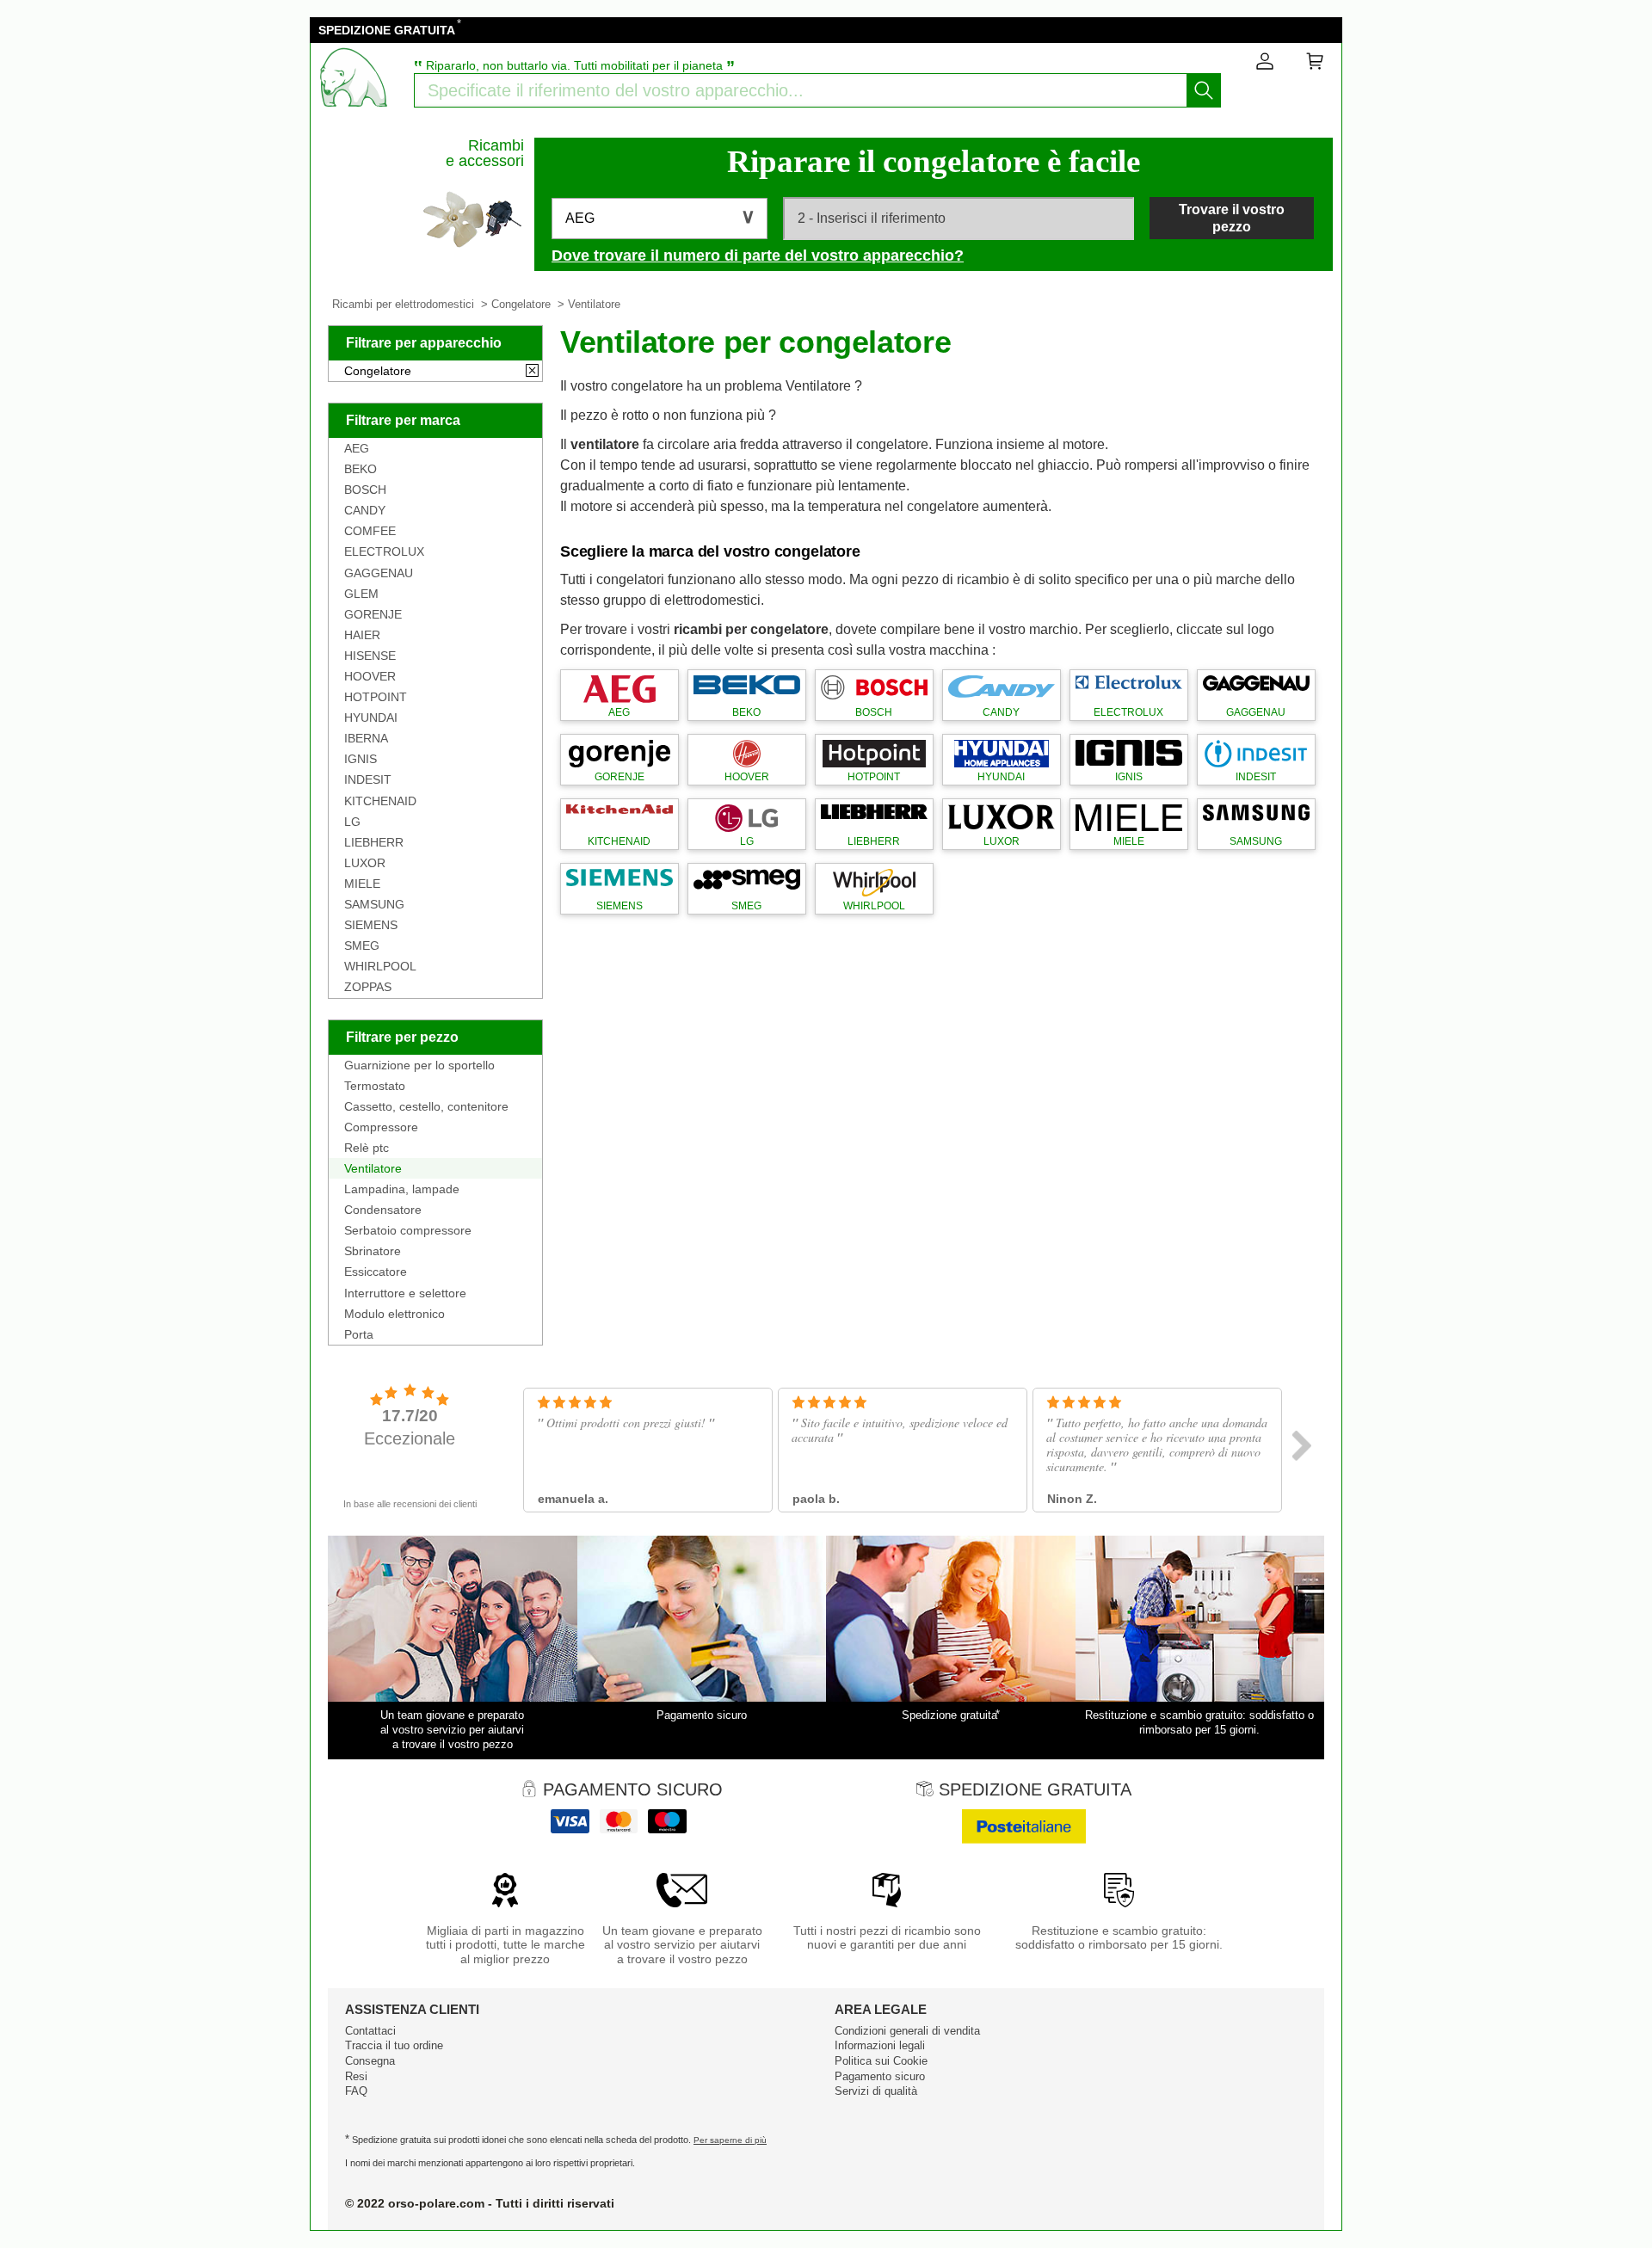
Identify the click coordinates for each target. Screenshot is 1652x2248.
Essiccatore (376, 1272)
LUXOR (365, 863)
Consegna (370, 2061)
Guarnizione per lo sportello (419, 1065)
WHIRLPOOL (380, 966)
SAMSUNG (374, 904)
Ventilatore (373, 1168)
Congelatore (521, 304)
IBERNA (366, 738)
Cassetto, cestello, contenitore (426, 1106)
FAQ (356, 2091)
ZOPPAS (368, 987)
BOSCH (365, 490)
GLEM (361, 594)
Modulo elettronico (395, 1314)
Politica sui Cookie (881, 2061)
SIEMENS (371, 925)
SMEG (362, 945)
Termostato (375, 1086)
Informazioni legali (880, 2045)
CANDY (365, 510)
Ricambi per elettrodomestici (403, 304)
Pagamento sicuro (880, 2076)
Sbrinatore (373, 1251)
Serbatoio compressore (408, 1230)
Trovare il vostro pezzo (1232, 218)
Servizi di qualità (876, 2091)
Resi (356, 2076)
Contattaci (370, 2031)
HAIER (362, 635)
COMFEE (370, 531)
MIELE (362, 884)
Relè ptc (367, 1148)
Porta (359, 1334)
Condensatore (383, 1210)
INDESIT (368, 779)
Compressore (381, 1127)
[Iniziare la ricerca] (1204, 90)
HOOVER (370, 676)
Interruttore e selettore (405, 1293)
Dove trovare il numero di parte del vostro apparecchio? (758, 256)
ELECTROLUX (384, 551)
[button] (660, 219)
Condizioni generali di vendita (907, 2031)
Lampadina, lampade (402, 1189)
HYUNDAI (371, 718)
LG (352, 822)
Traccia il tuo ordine (394, 2045)
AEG (357, 448)
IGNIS (361, 759)
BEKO (361, 469)
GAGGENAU (379, 573)
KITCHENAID (380, 801)
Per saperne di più (730, 2140)
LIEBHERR (374, 842)
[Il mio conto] (1265, 65)
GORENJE (373, 614)
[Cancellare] (532, 372)
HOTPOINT (376, 697)
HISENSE (370, 656)
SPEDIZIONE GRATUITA (387, 30)
